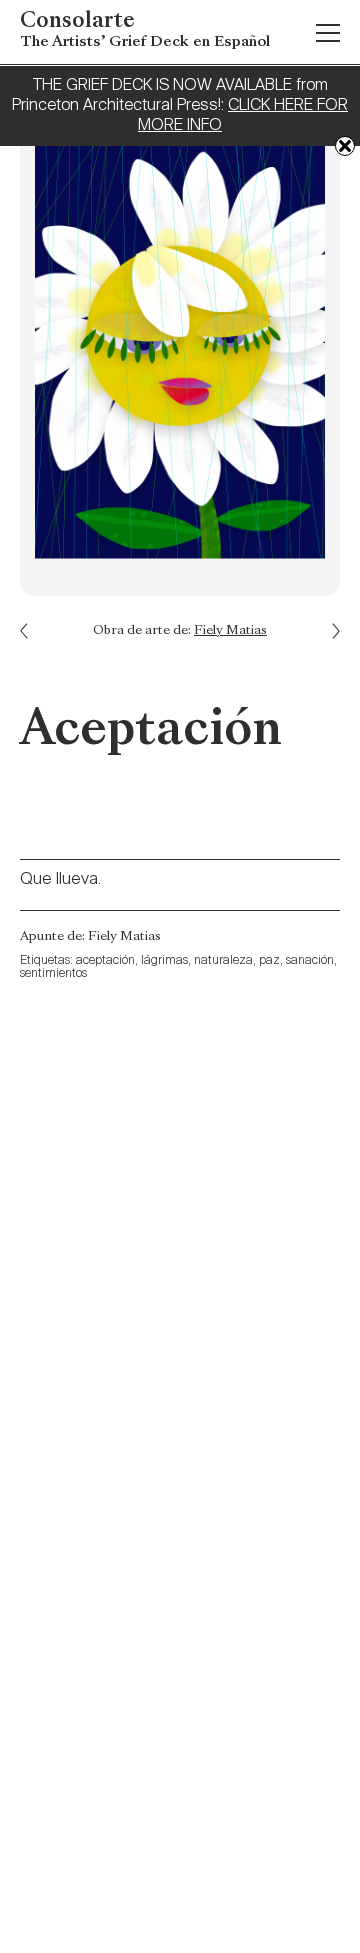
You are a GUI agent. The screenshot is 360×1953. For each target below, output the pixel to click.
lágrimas (164, 961)
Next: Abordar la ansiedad (35, 616)
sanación (310, 961)
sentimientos (53, 974)
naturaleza (223, 961)
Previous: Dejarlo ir (325, 645)
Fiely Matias (230, 631)
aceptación (105, 961)
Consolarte (145, 30)
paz (269, 961)
